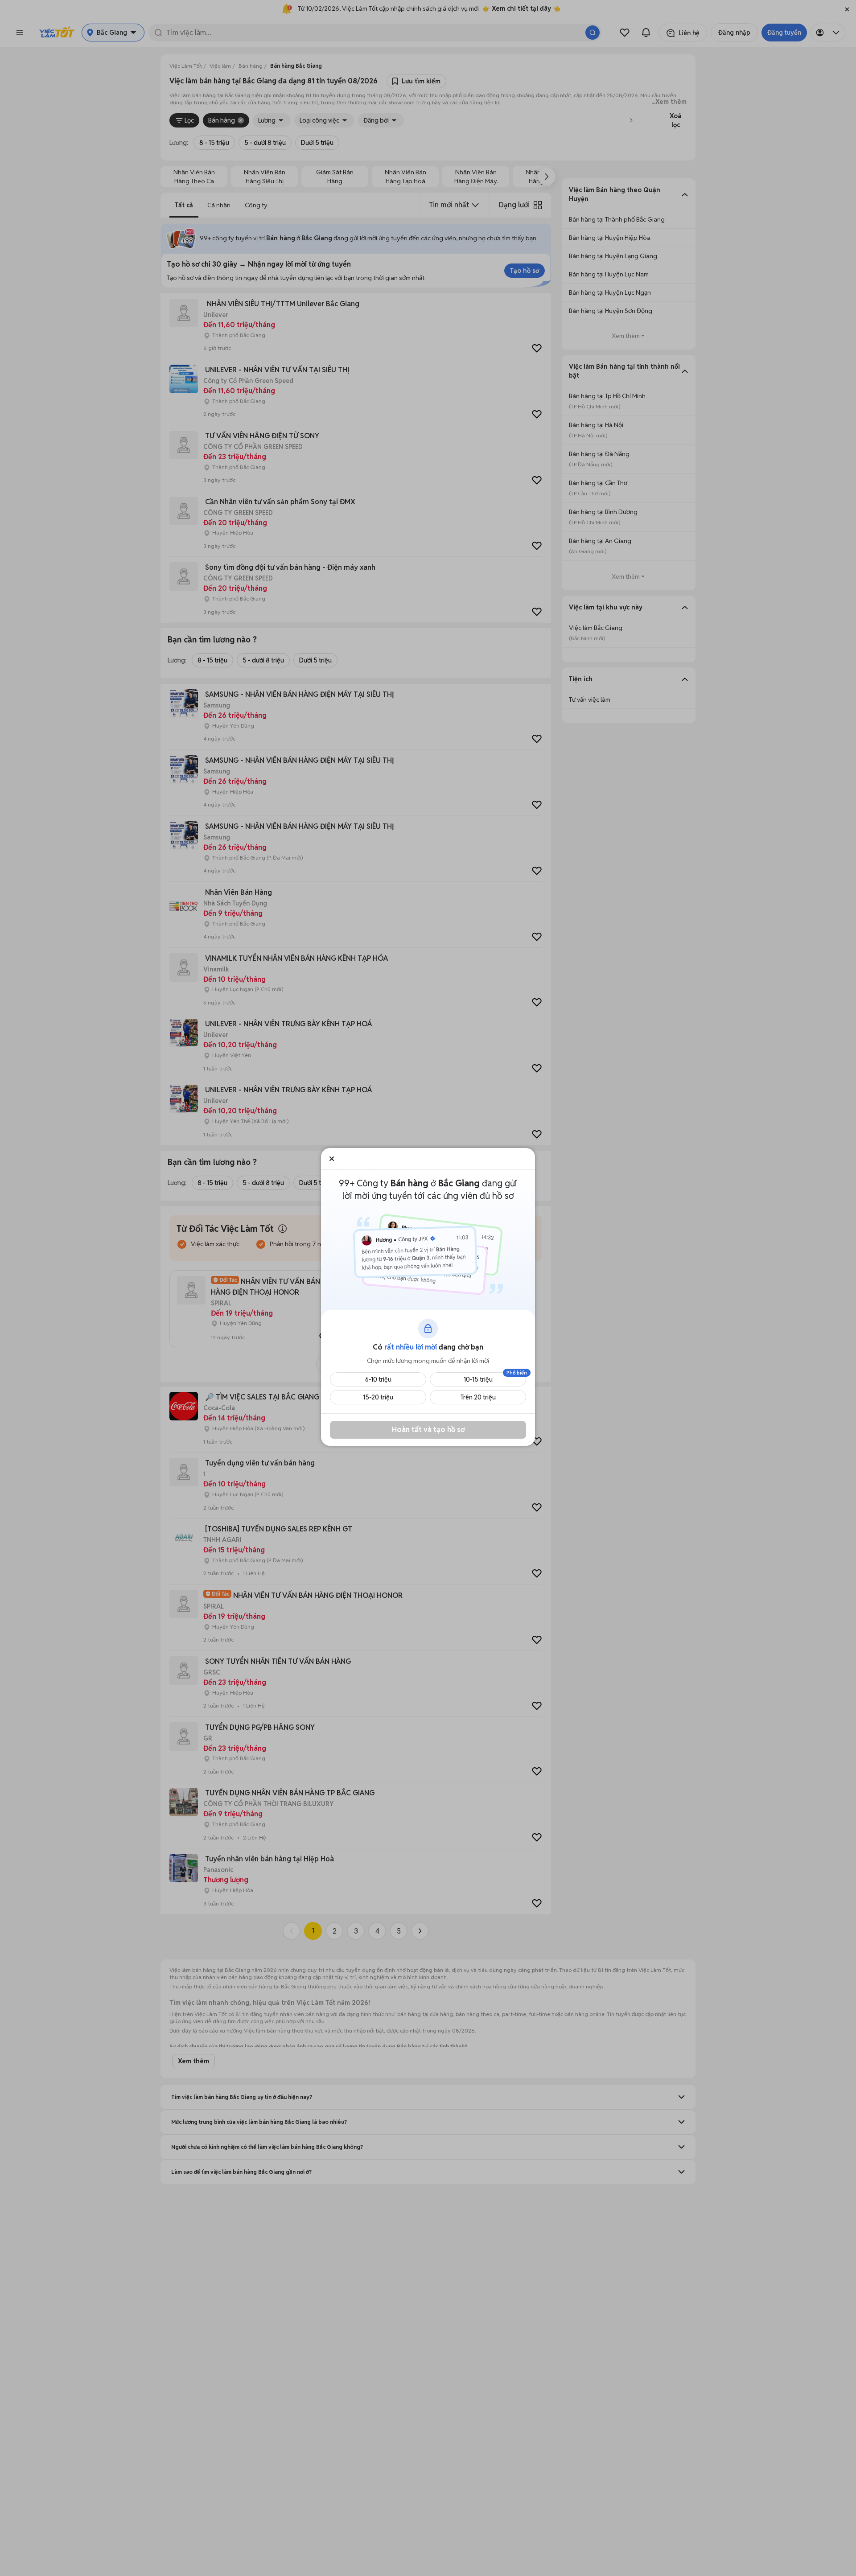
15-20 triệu (378, 1397)
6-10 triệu (378, 1379)
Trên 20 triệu (478, 1397)
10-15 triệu (478, 1379)
